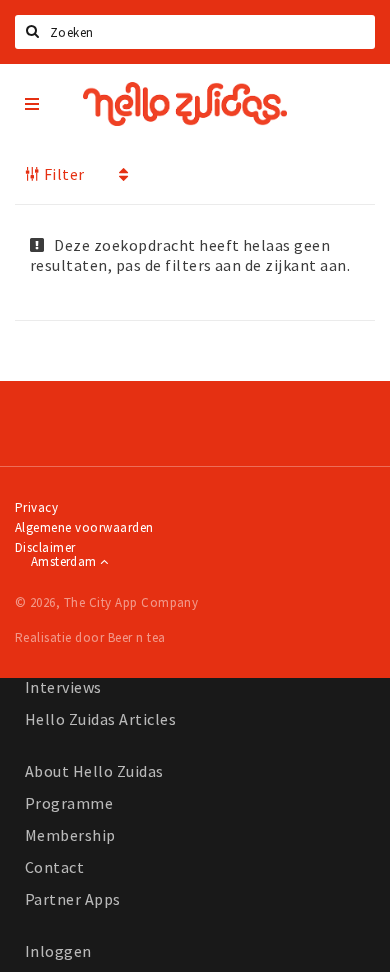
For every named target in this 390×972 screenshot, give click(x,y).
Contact (54, 867)
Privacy (36, 507)
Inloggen (58, 951)
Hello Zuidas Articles (100, 719)
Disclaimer (45, 547)
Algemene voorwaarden (84, 527)
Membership (70, 835)
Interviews (63, 687)
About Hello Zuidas (94, 771)
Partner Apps (73, 899)
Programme (69, 803)
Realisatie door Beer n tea (90, 637)
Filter (62, 174)
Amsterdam (65, 561)
